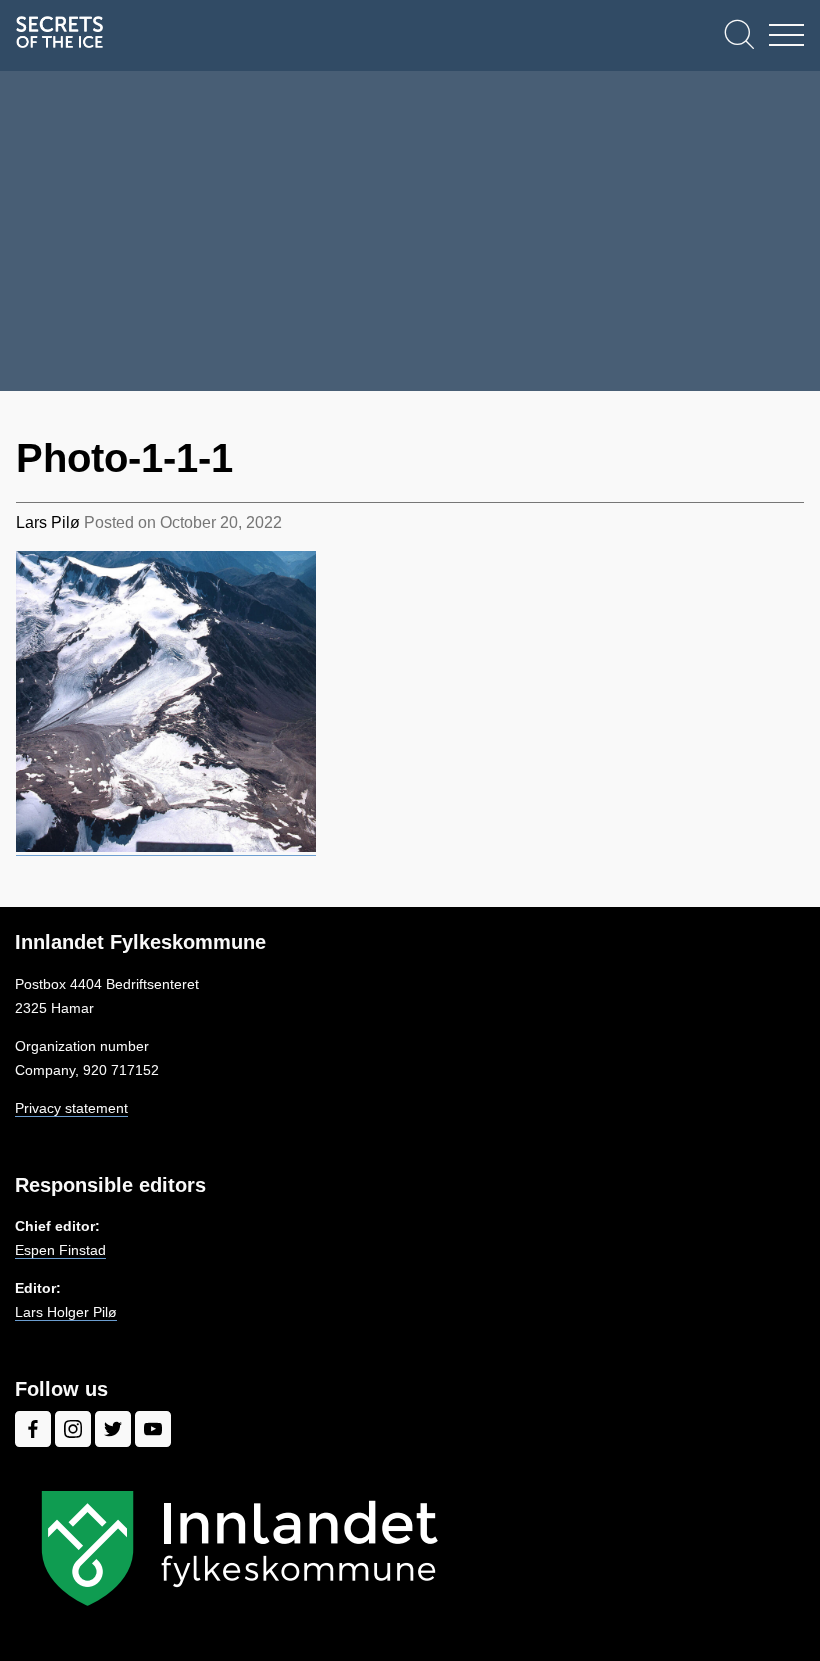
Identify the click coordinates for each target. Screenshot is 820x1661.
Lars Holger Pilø (66, 1312)
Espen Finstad (60, 1250)
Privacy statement (71, 1108)
